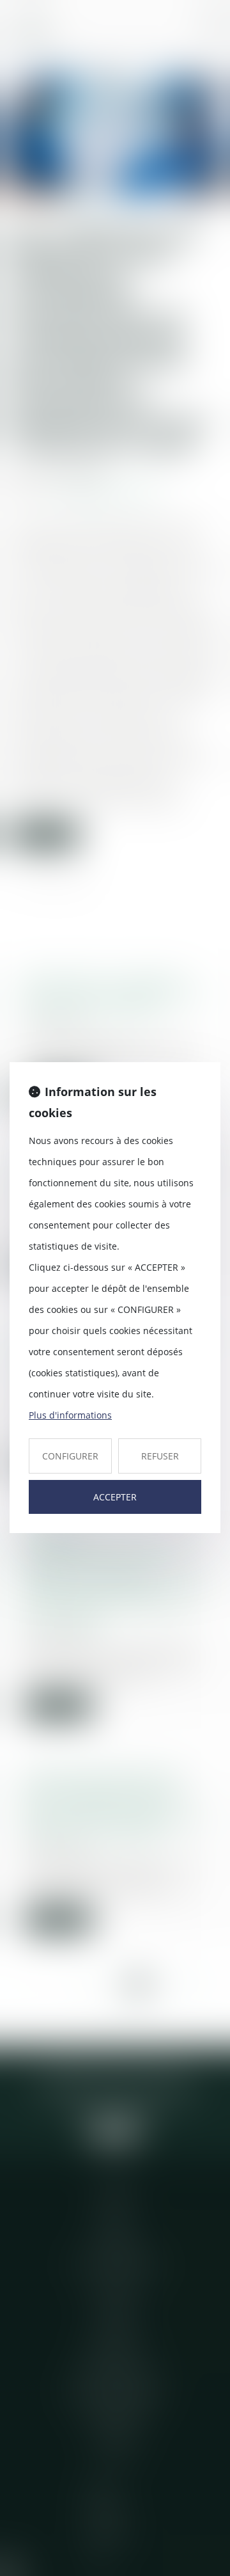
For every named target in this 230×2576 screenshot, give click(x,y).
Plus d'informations (70, 1415)
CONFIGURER (70, 1456)
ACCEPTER (115, 1497)
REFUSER (160, 1456)
